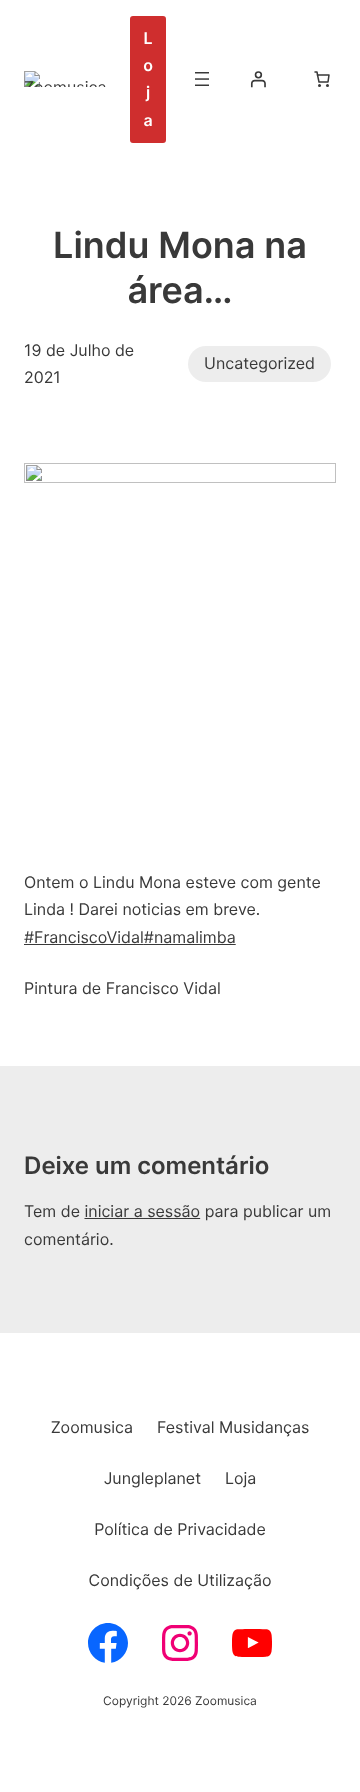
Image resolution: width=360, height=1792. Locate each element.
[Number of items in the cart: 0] (322, 79)
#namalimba (190, 937)
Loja (148, 79)
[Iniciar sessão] (258, 79)
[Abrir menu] (202, 79)
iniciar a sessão (142, 1211)
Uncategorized (259, 363)
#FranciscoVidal (84, 937)
